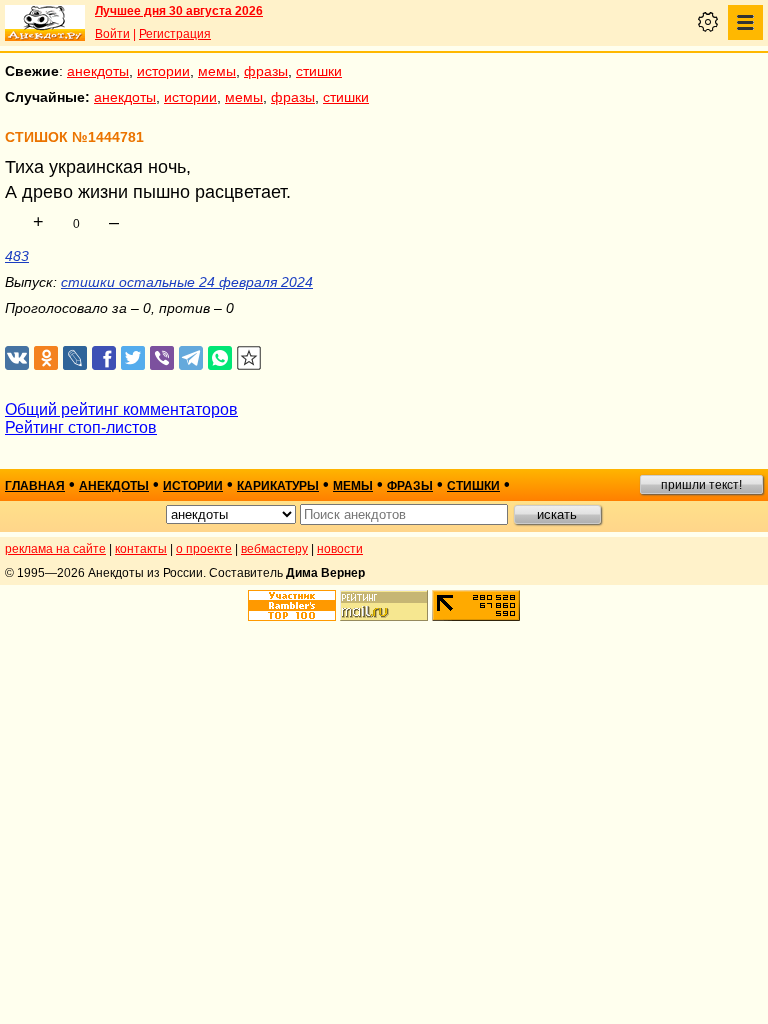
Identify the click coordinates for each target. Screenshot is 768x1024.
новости (340, 549)
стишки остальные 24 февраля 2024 (187, 282)
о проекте (204, 549)
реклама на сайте (55, 549)
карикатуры (278, 486)
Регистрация (175, 34)
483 (17, 256)
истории (163, 71)
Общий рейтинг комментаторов (121, 409)
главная (35, 486)
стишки (319, 71)
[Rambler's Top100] (292, 605)
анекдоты (98, 71)
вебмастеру (274, 549)
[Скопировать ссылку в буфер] (249, 358)
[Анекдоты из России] (45, 23)
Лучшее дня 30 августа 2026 (179, 11)
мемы (217, 71)
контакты (141, 549)
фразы (266, 71)
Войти (112, 34)
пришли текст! (701, 485)
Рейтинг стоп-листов (81, 427)
